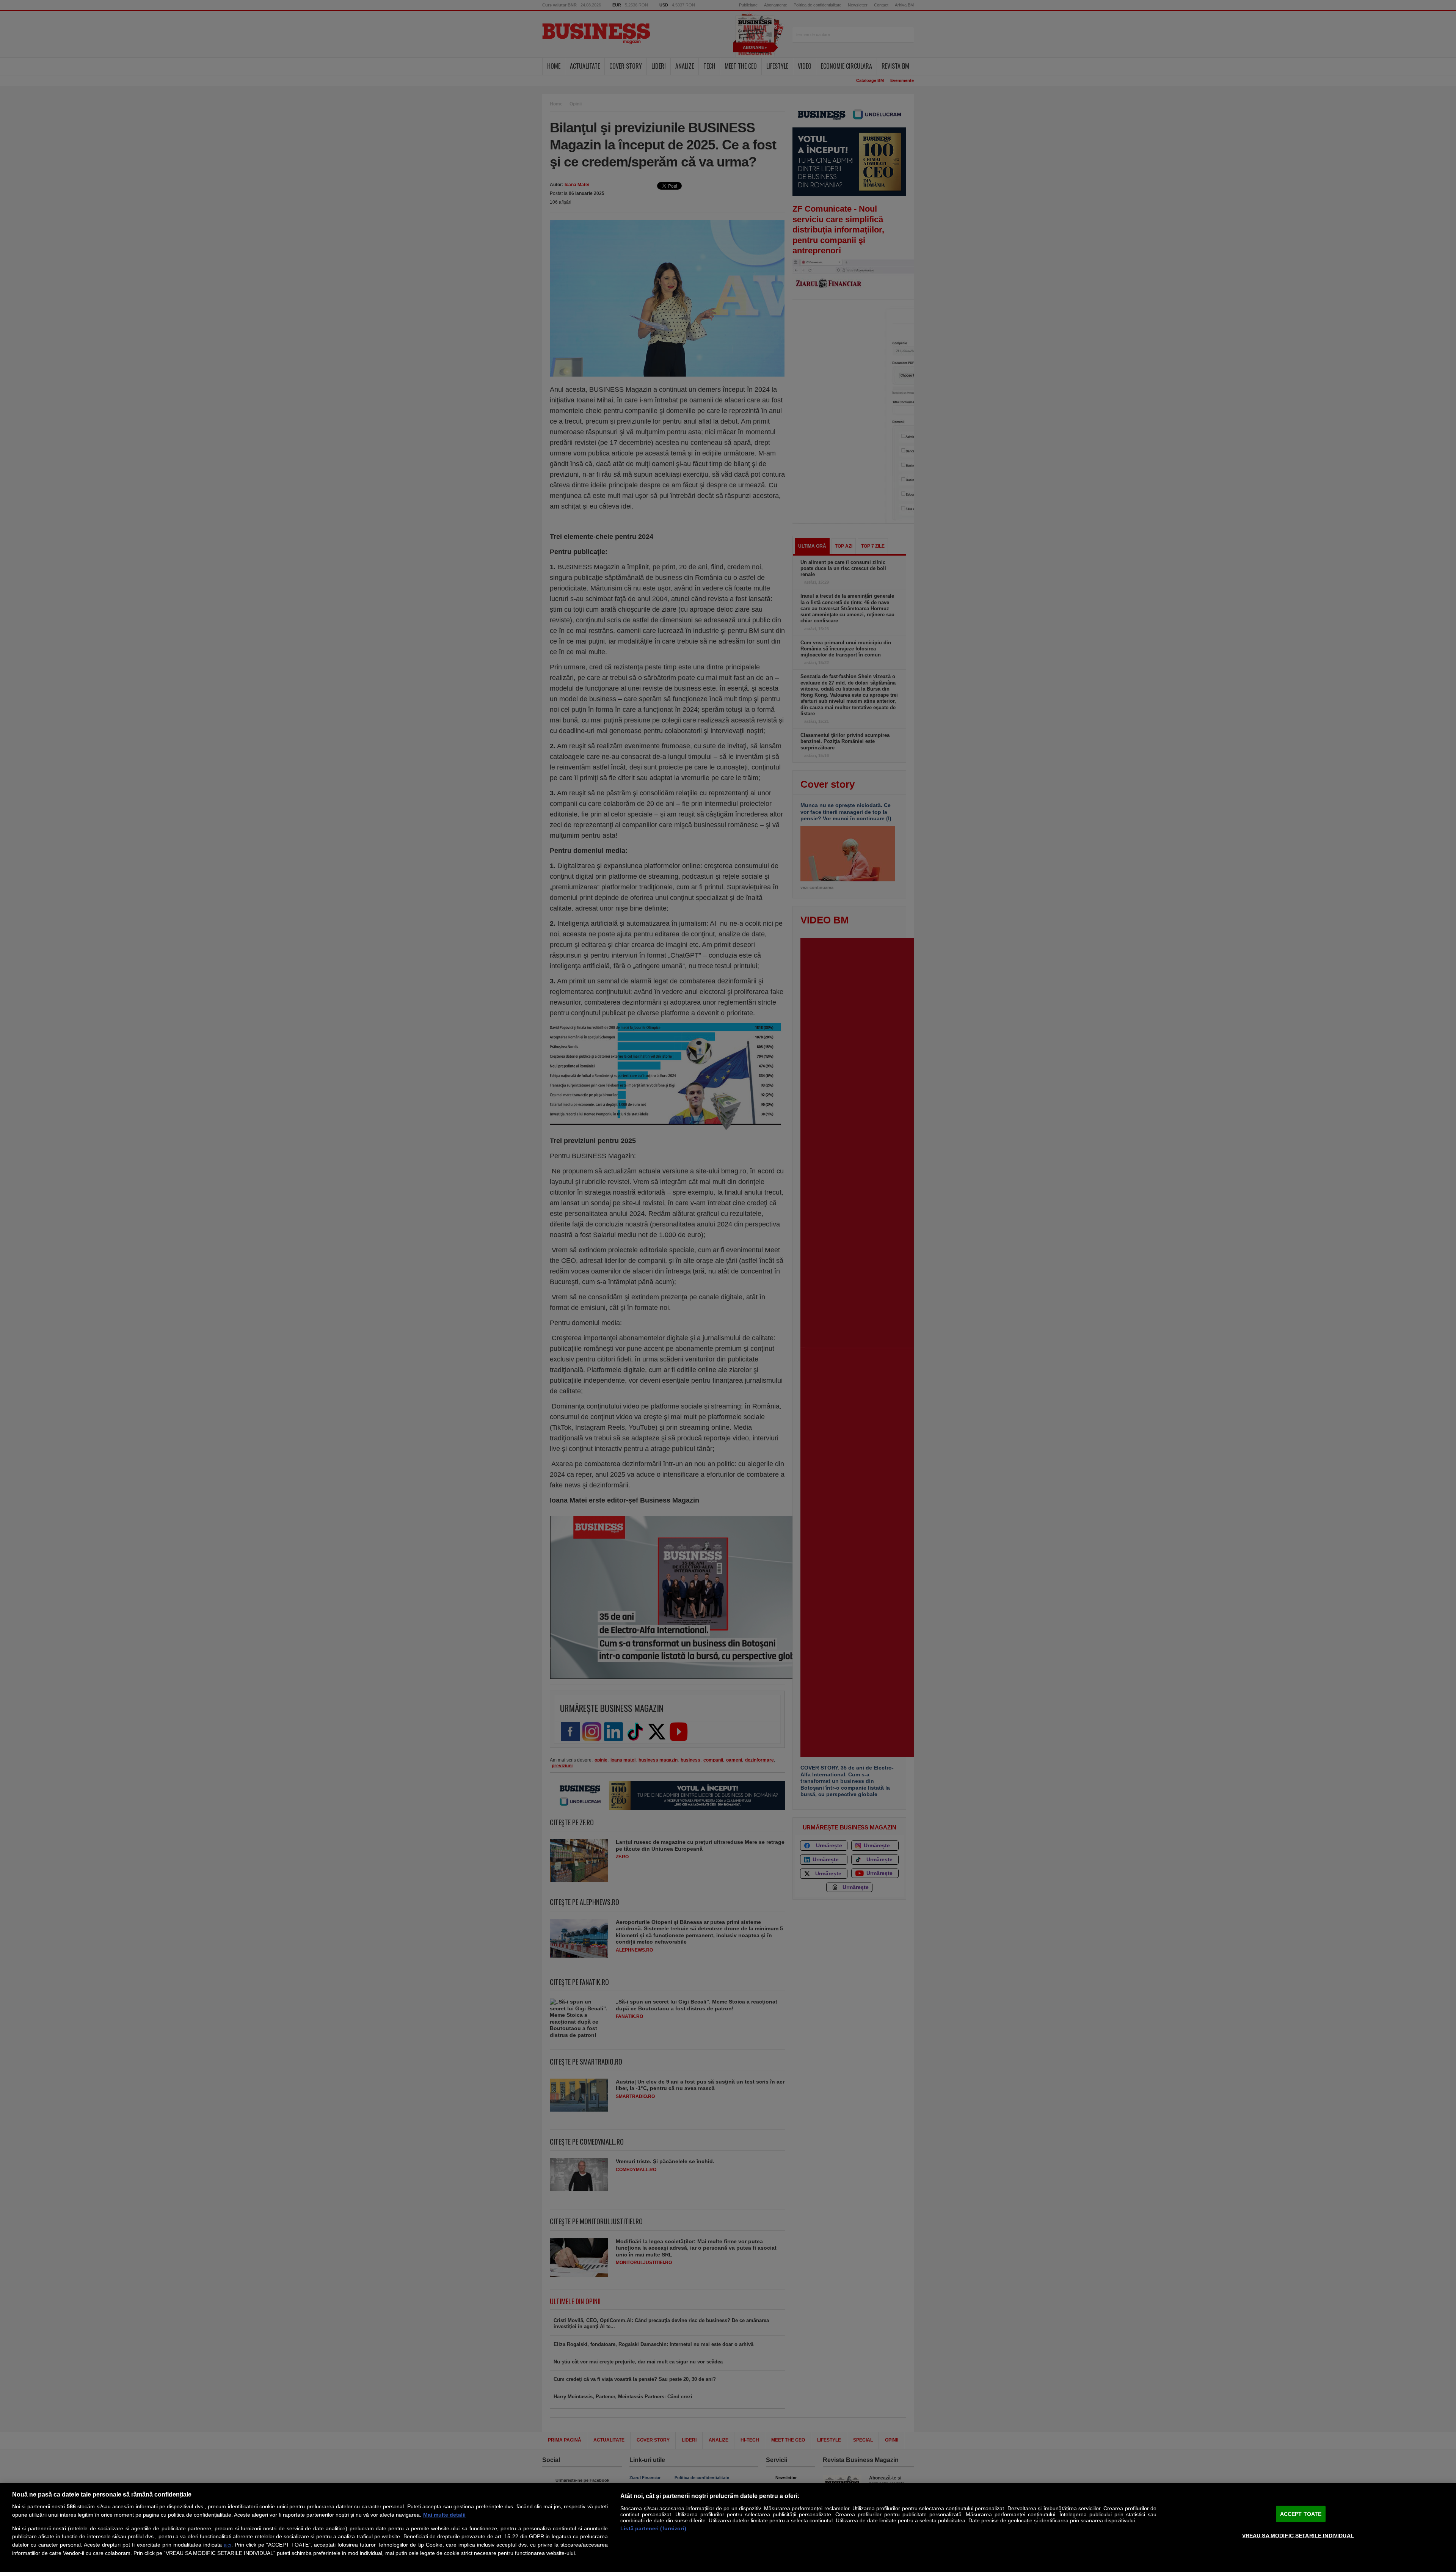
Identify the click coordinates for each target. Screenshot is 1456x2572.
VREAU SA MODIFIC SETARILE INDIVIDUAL (1298, 2535)
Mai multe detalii (444, 2515)
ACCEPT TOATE (1301, 2514)
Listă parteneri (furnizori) (653, 2528)
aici (227, 2545)
